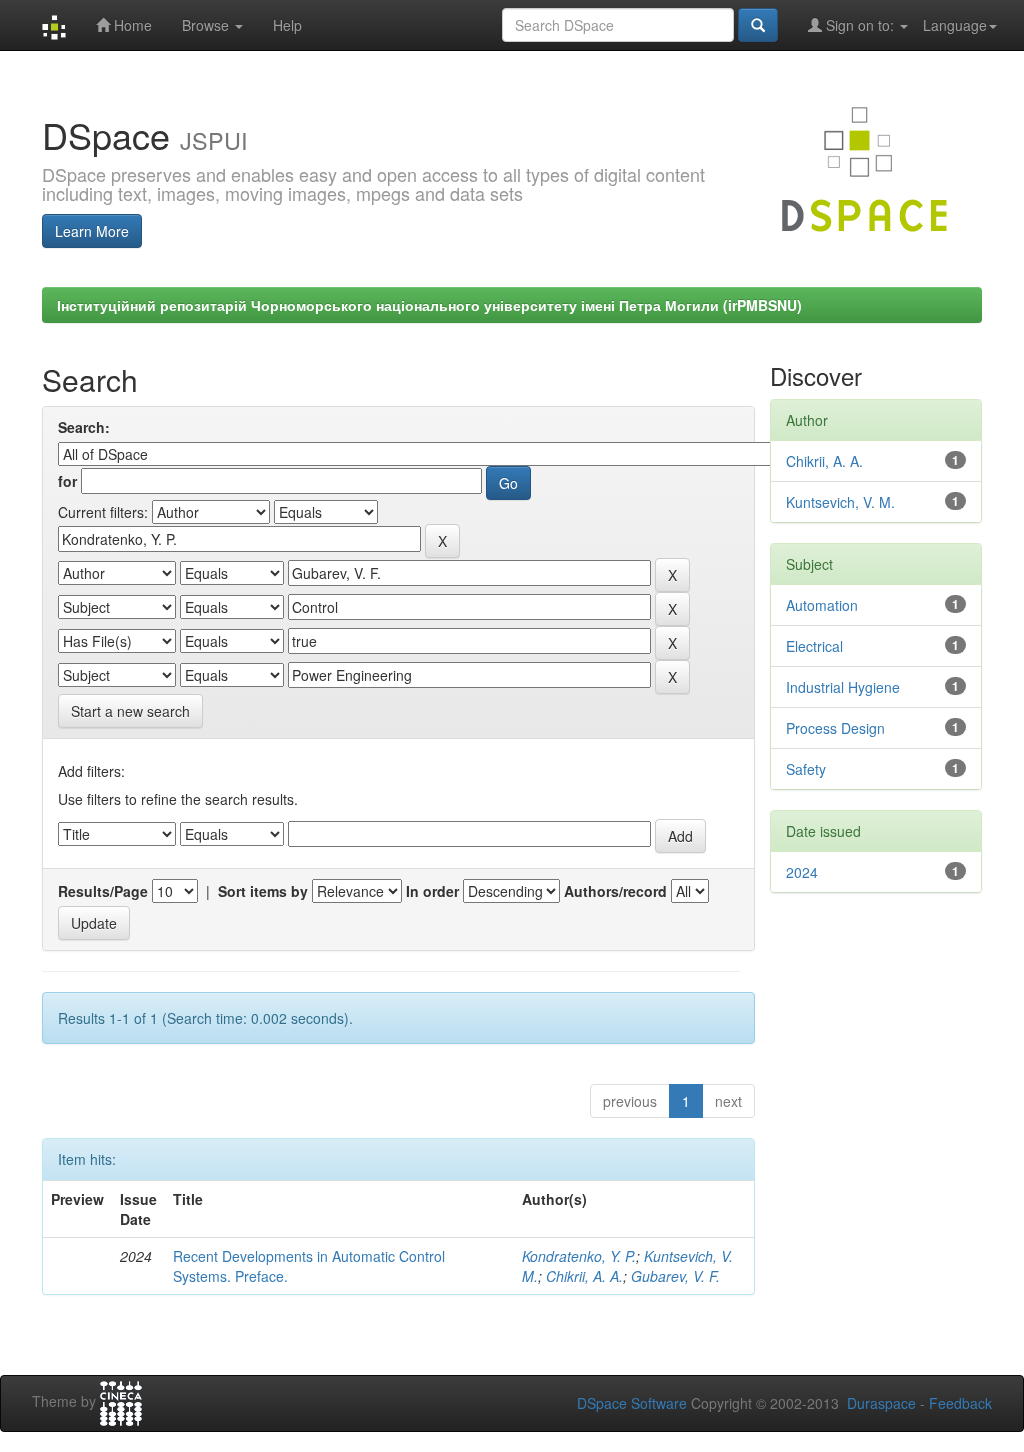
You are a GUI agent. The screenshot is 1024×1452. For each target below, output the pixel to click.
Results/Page (103, 891)
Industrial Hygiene (843, 687)
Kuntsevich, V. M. (840, 502)
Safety (806, 769)
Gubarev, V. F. (675, 1276)
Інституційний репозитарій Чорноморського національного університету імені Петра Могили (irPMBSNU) (429, 305)
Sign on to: (860, 25)
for (67, 481)
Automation (822, 605)
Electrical (814, 646)
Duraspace (881, 1403)
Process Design (835, 728)
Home (131, 25)
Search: (84, 427)
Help (287, 25)
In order (432, 891)
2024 (802, 872)
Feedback (960, 1403)
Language (955, 25)
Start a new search (130, 711)
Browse (207, 25)
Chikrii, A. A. (584, 1276)
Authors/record (615, 891)
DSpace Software (632, 1403)
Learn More (92, 231)
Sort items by (263, 891)
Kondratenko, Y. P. (579, 1256)
